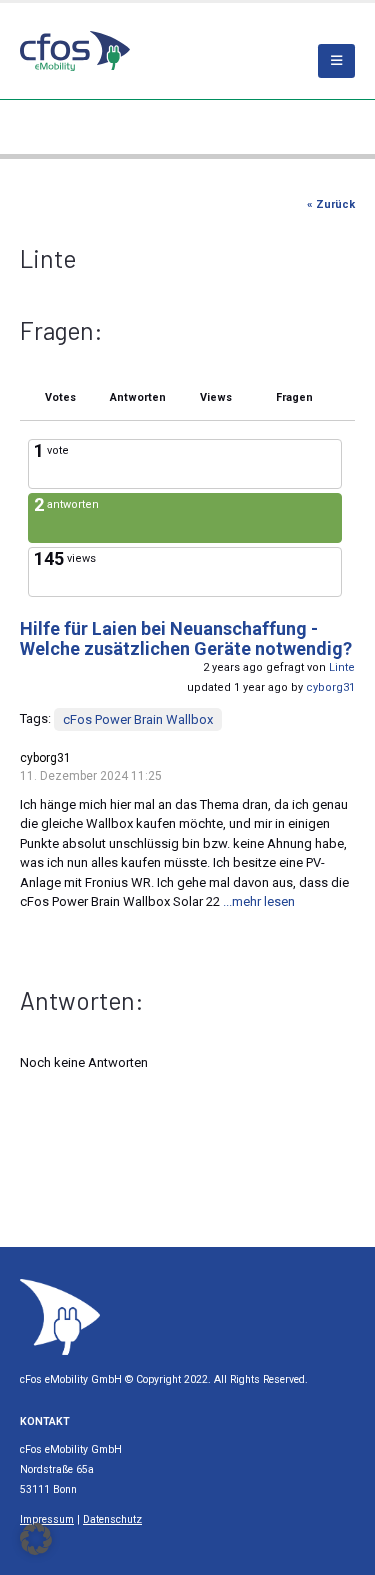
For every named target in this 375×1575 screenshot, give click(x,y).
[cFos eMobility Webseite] (75, 50)
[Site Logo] (60, 1316)
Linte (342, 667)
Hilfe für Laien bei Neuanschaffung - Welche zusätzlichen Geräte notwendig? (186, 638)
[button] (36, 1539)
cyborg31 (330, 687)
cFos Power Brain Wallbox (138, 719)
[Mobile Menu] (336, 61)
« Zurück (331, 204)
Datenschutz (112, 1519)
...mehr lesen (259, 901)
